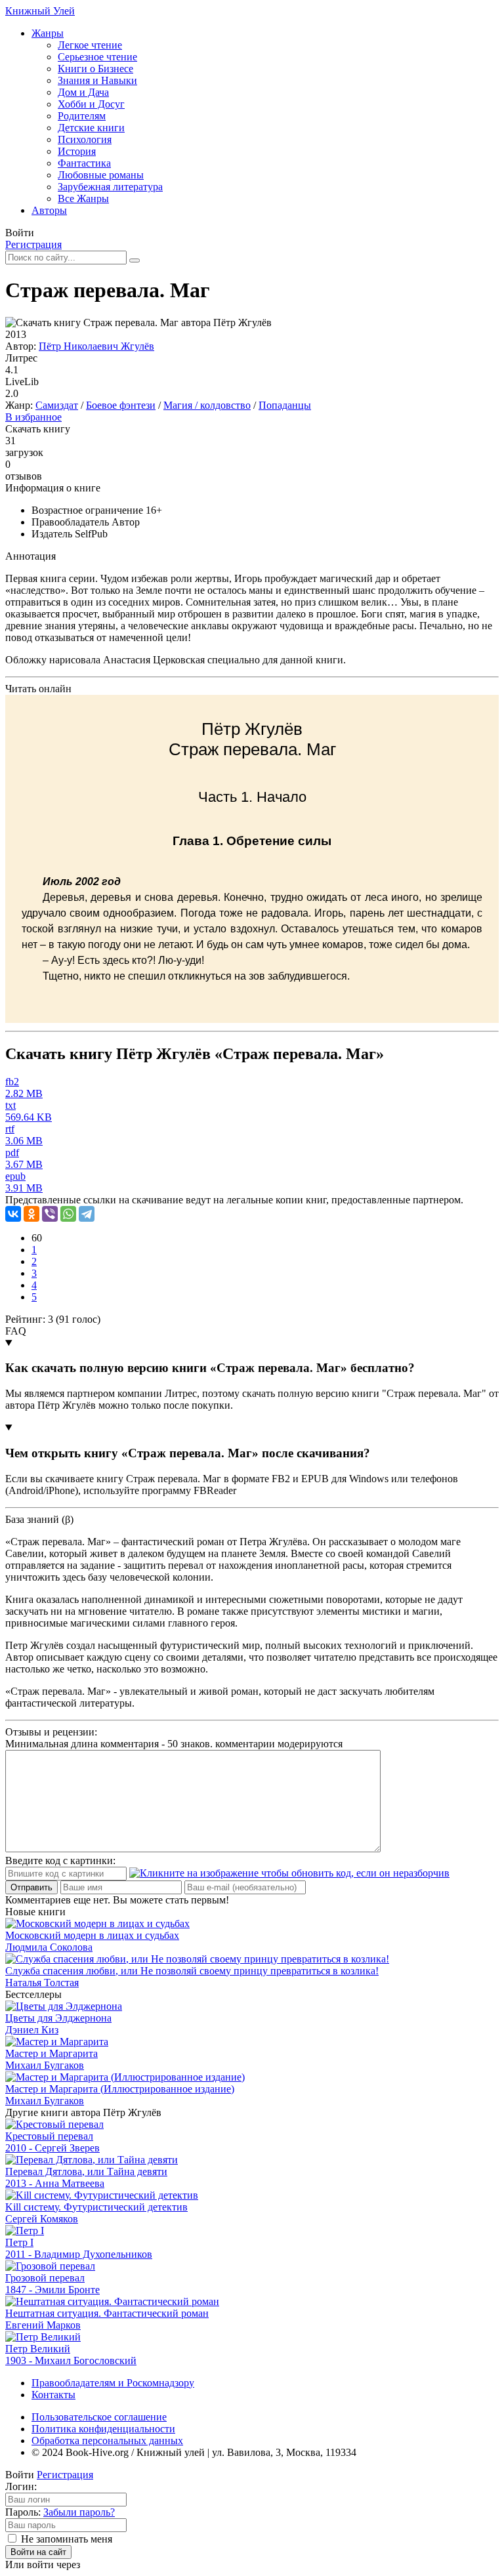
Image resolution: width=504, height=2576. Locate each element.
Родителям (82, 116)
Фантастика (84, 163)
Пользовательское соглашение (99, 2417)
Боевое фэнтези (121, 405)
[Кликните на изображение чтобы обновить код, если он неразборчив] (289, 1873)
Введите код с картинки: (60, 1860)
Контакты (53, 2395)
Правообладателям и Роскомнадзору (113, 2383)
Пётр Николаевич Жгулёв (96, 346)
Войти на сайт (38, 2552)
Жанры (48, 33)
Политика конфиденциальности (103, 2429)
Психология (85, 139)
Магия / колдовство (207, 405)
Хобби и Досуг (91, 104)
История (77, 151)
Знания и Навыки (97, 80)
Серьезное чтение (97, 57)
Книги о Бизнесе (95, 69)
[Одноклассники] (31, 1214)
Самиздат (57, 405)
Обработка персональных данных (107, 2441)
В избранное (33, 417)
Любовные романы (101, 175)
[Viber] (50, 1214)
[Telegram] (87, 1214)
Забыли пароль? (79, 2512)
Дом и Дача (83, 92)
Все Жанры (83, 198)
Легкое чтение (90, 45)
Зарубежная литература (110, 187)
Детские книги (91, 128)
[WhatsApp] (68, 1214)
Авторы (49, 210)
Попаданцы (285, 405)
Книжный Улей (40, 11)
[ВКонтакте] (13, 1214)
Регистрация (33, 244)
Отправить (31, 1887)
